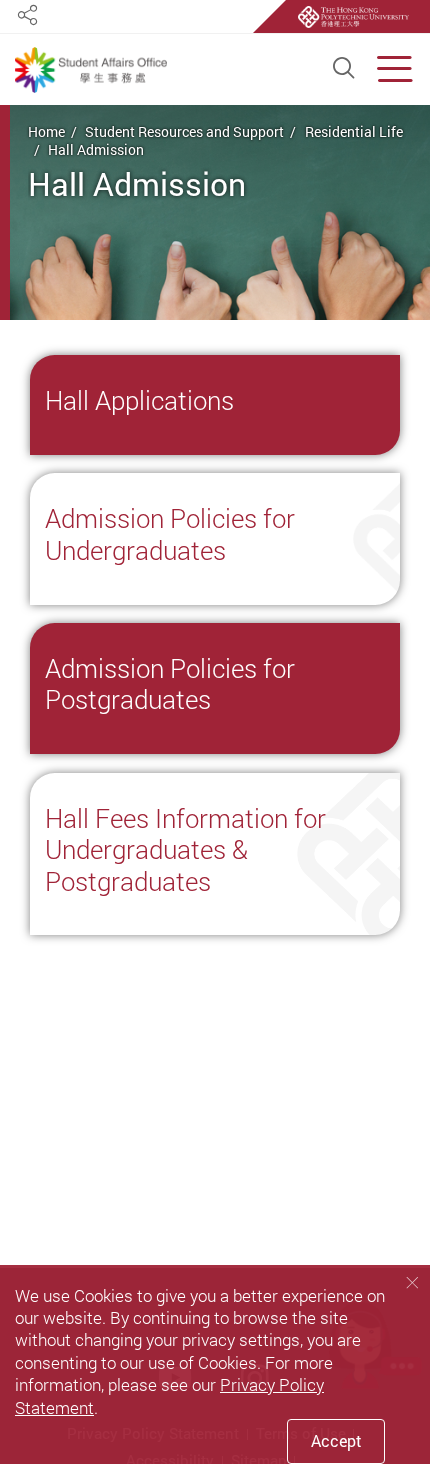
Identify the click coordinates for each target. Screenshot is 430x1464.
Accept (336, 1441)
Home (46, 131)
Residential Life (354, 131)
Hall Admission (96, 149)
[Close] (412, 1282)
